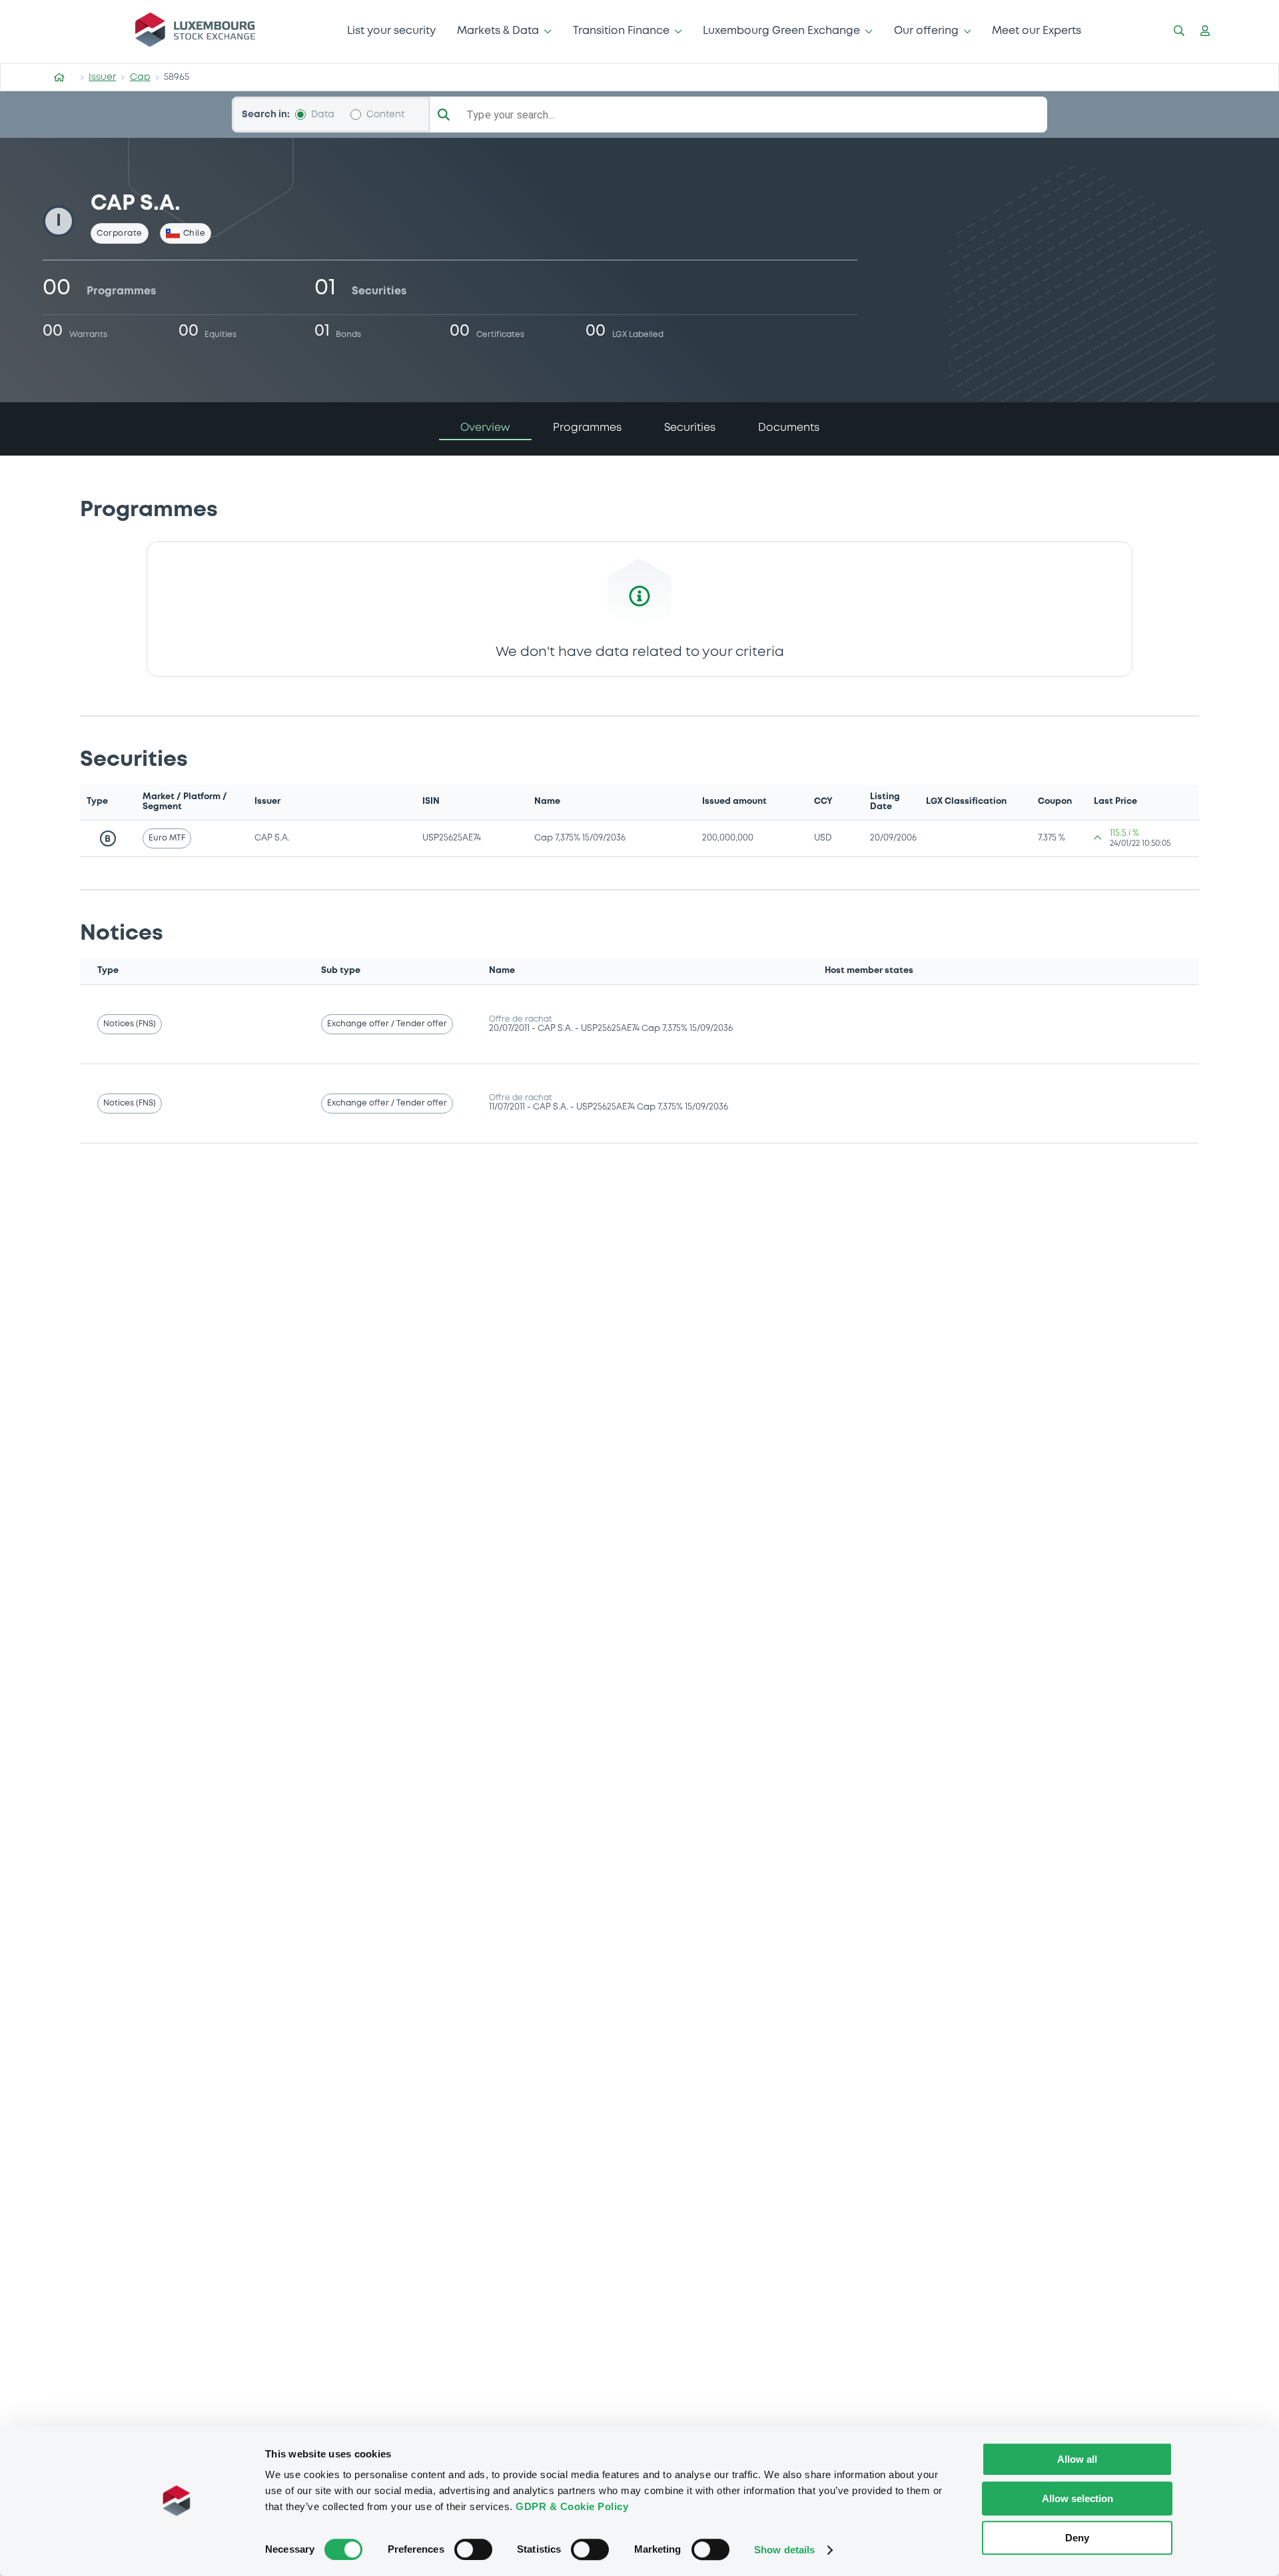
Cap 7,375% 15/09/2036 (580, 838)
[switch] (473, 2549)
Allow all (1077, 2459)
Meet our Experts (1037, 31)
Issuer (102, 77)
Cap (140, 77)
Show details (784, 2550)
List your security (391, 31)
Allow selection (1077, 2498)
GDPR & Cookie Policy (572, 2506)
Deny (1077, 2538)
